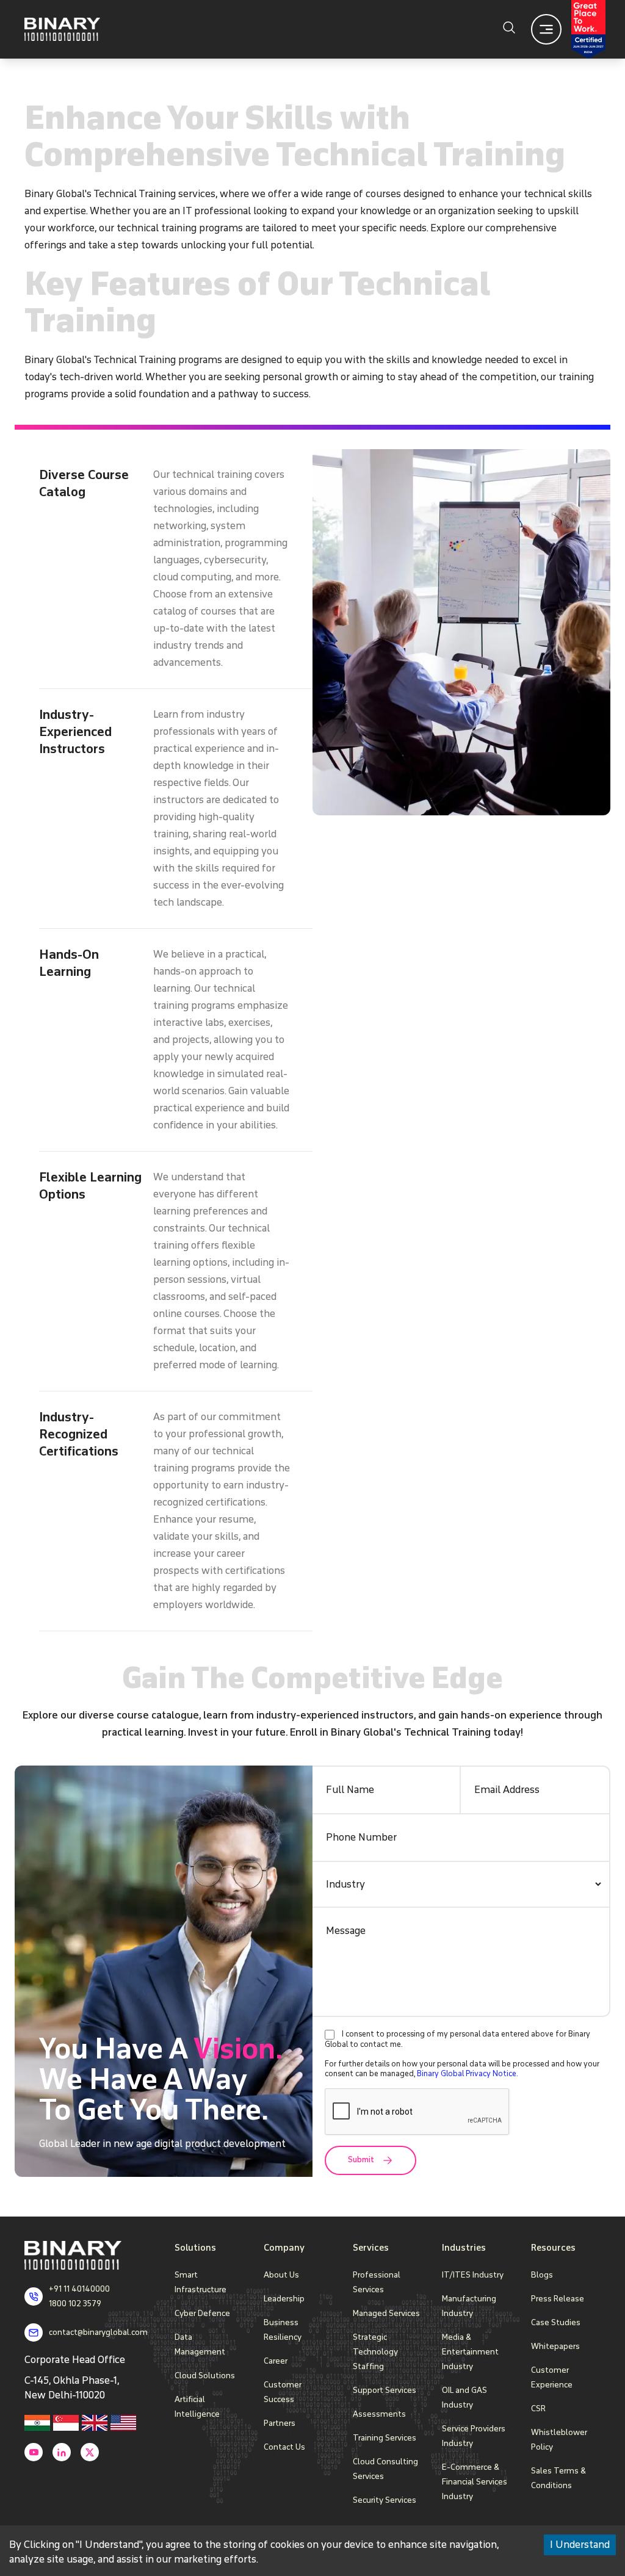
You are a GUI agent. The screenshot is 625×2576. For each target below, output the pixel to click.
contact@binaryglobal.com (98, 2332)
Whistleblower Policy (559, 2440)
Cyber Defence (202, 2313)
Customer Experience (552, 2377)
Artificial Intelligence (197, 2407)
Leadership (284, 2299)
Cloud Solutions (205, 2376)
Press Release (558, 2299)
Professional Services (377, 2282)
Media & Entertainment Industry (470, 2352)
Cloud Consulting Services (385, 2469)
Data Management (200, 2344)
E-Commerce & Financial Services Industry (475, 2482)
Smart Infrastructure (201, 2282)
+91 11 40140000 (79, 2289)
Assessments (379, 2414)
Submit (361, 2160)
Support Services (385, 2390)
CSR (538, 2408)
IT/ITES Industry (473, 2275)
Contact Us (284, 2447)
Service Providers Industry (474, 2436)
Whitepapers (555, 2346)
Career (276, 2361)
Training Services (385, 2438)
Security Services (385, 2500)
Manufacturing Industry (469, 2306)
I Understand (580, 2545)
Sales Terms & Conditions (558, 2478)
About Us (281, 2275)
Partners (280, 2423)
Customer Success (283, 2392)
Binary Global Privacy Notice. (468, 2074)
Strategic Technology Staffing (375, 2352)
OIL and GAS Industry (464, 2397)
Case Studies (556, 2322)
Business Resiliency (283, 2330)
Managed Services (386, 2313)
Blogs (542, 2275)
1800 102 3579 (75, 2304)
